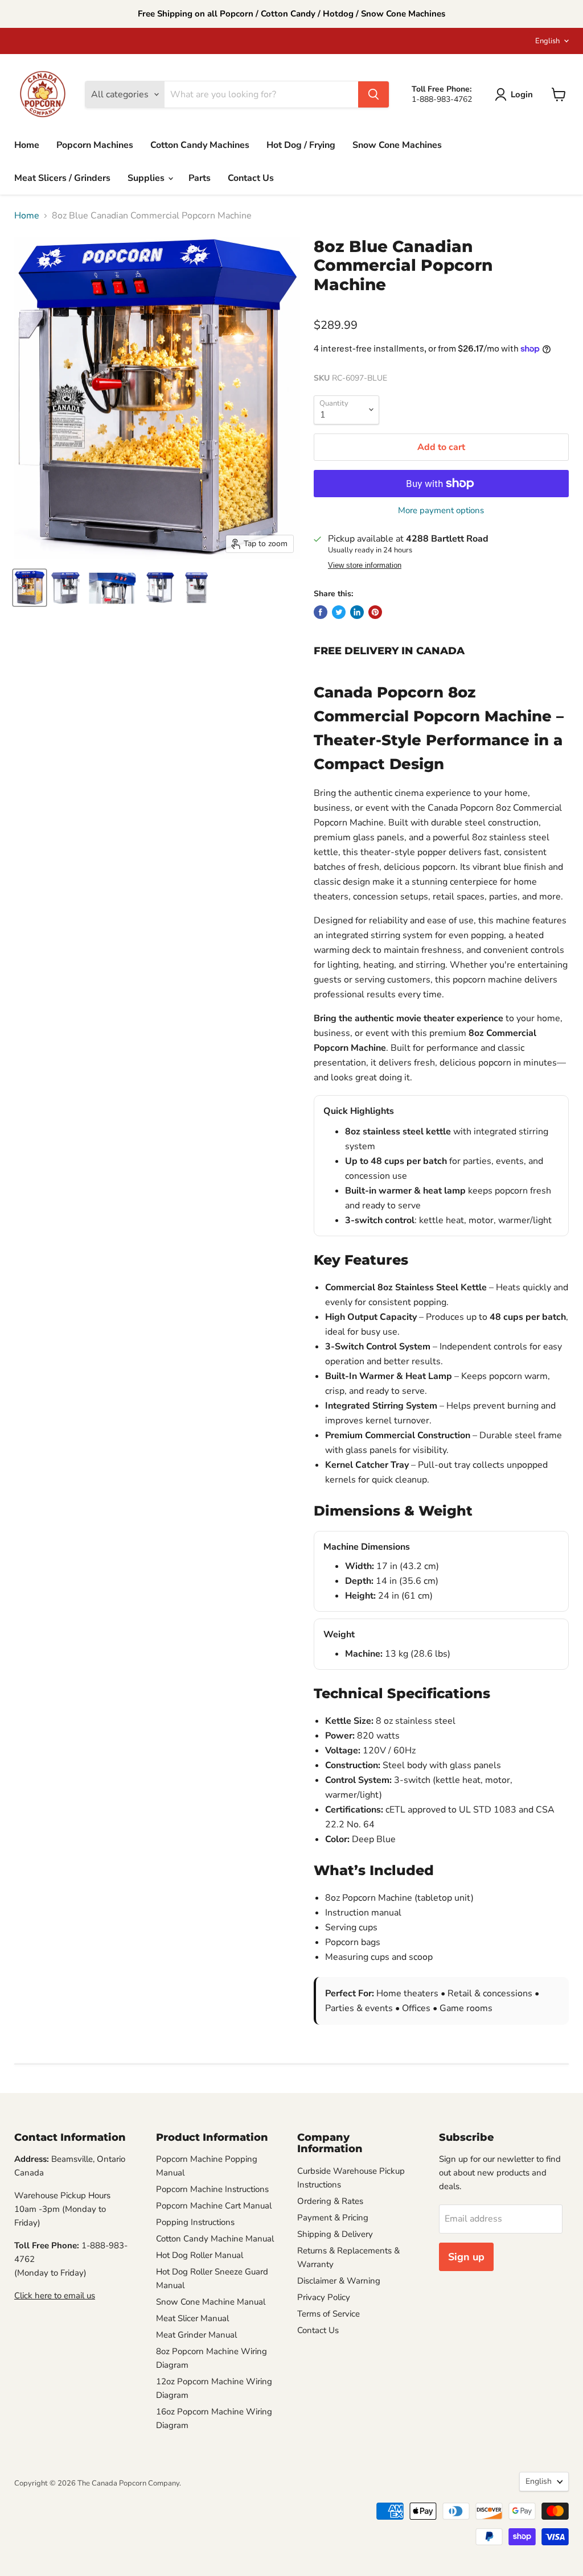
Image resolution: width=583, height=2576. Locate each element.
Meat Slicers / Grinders (62, 178)
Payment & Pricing (333, 2218)
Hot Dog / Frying (301, 145)
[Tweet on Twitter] (339, 612)
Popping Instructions (195, 2222)
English (547, 41)
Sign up (466, 2257)
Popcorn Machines (95, 145)
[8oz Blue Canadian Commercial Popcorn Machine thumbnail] (30, 588)
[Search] (373, 94)
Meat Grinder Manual (196, 2335)
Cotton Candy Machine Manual (215, 2239)
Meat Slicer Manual (192, 2318)
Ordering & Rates (330, 2201)
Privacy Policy (324, 2297)
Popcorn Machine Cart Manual (214, 2206)
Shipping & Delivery (335, 2234)
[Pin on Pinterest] (375, 612)
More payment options (441, 511)
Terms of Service (329, 2314)
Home (27, 145)
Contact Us (251, 178)
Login (522, 94)
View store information (365, 565)
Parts (200, 178)
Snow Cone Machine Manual (211, 2302)
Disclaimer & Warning (339, 2281)
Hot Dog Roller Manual (200, 2255)
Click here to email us (55, 2296)
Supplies (147, 178)
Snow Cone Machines (397, 145)
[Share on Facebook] (321, 612)
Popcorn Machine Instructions (212, 2189)
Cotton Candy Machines (200, 145)
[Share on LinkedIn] (357, 612)
